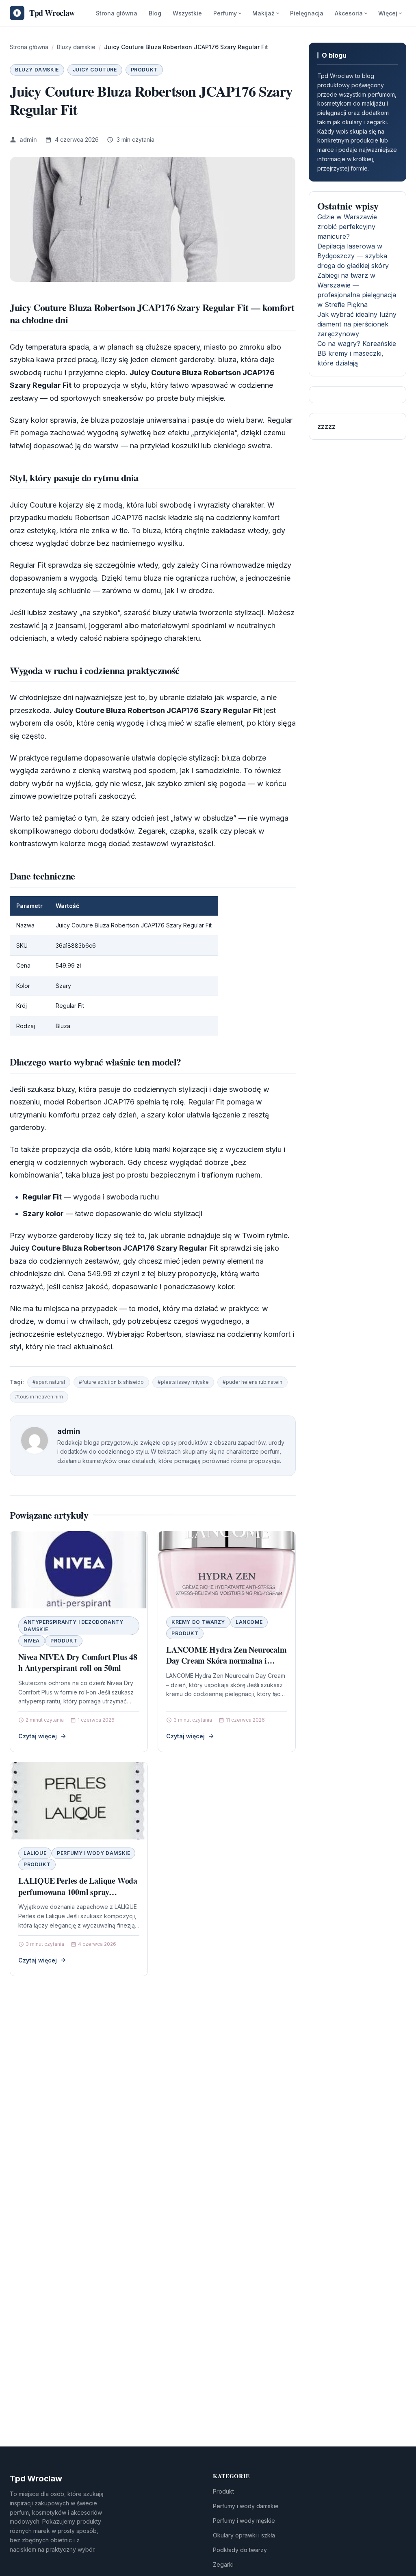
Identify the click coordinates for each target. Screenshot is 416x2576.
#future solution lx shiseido (111, 1382)
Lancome (249, 1622)
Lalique (35, 1853)
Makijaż (263, 13)
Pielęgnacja (307, 13)
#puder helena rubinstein (252, 1382)
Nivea (32, 1641)
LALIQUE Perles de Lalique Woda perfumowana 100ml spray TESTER (78, 1892)
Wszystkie (187, 13)
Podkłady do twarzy (240, 2550)
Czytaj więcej (38, 1736)
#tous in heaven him (39, 1397)
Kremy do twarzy (198, 1622)
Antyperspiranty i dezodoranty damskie (73, 1626)
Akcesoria (349, 13)
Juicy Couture (95, 70)
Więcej (388, 13)
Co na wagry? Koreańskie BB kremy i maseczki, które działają (357, 353)
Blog (155, 13)
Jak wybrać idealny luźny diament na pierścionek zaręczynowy (357, 324)
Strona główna (117, 13)
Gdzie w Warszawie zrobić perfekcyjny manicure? (347, 227)
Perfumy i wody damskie (93, 1853)
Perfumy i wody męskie (244, 2521)
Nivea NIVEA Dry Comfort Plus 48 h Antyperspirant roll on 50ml (78, 1663)
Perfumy (225, 13)
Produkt (144, 70)
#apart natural (49, 1382)
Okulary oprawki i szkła (244, 2535)
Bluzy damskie (37, 70)
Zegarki (223, 2564)
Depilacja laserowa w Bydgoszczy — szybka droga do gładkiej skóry (353, 256)
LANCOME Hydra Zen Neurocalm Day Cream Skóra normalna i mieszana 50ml (226, 1661)
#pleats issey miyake (183, 1382)
